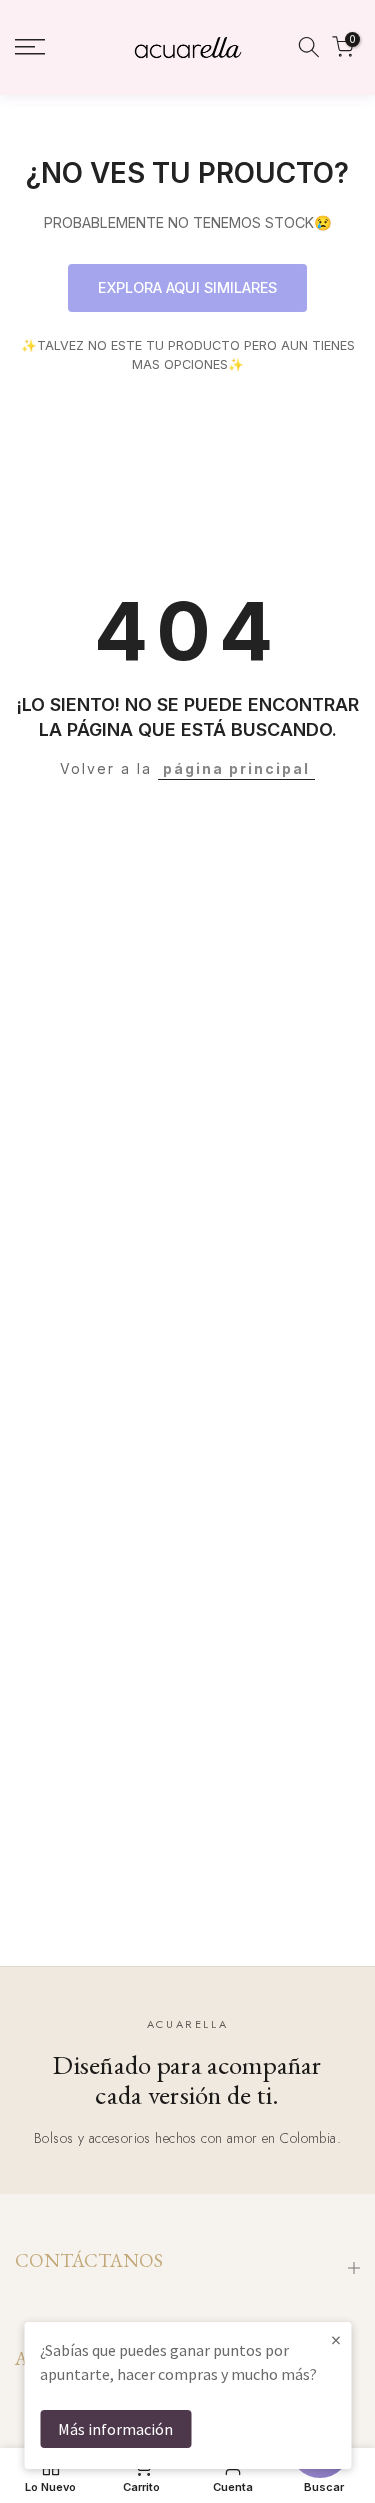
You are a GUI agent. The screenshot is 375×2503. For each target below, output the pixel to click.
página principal (236, 768)
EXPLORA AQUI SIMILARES (187, 287)
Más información (115, 2429)
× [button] (336, 2339)
